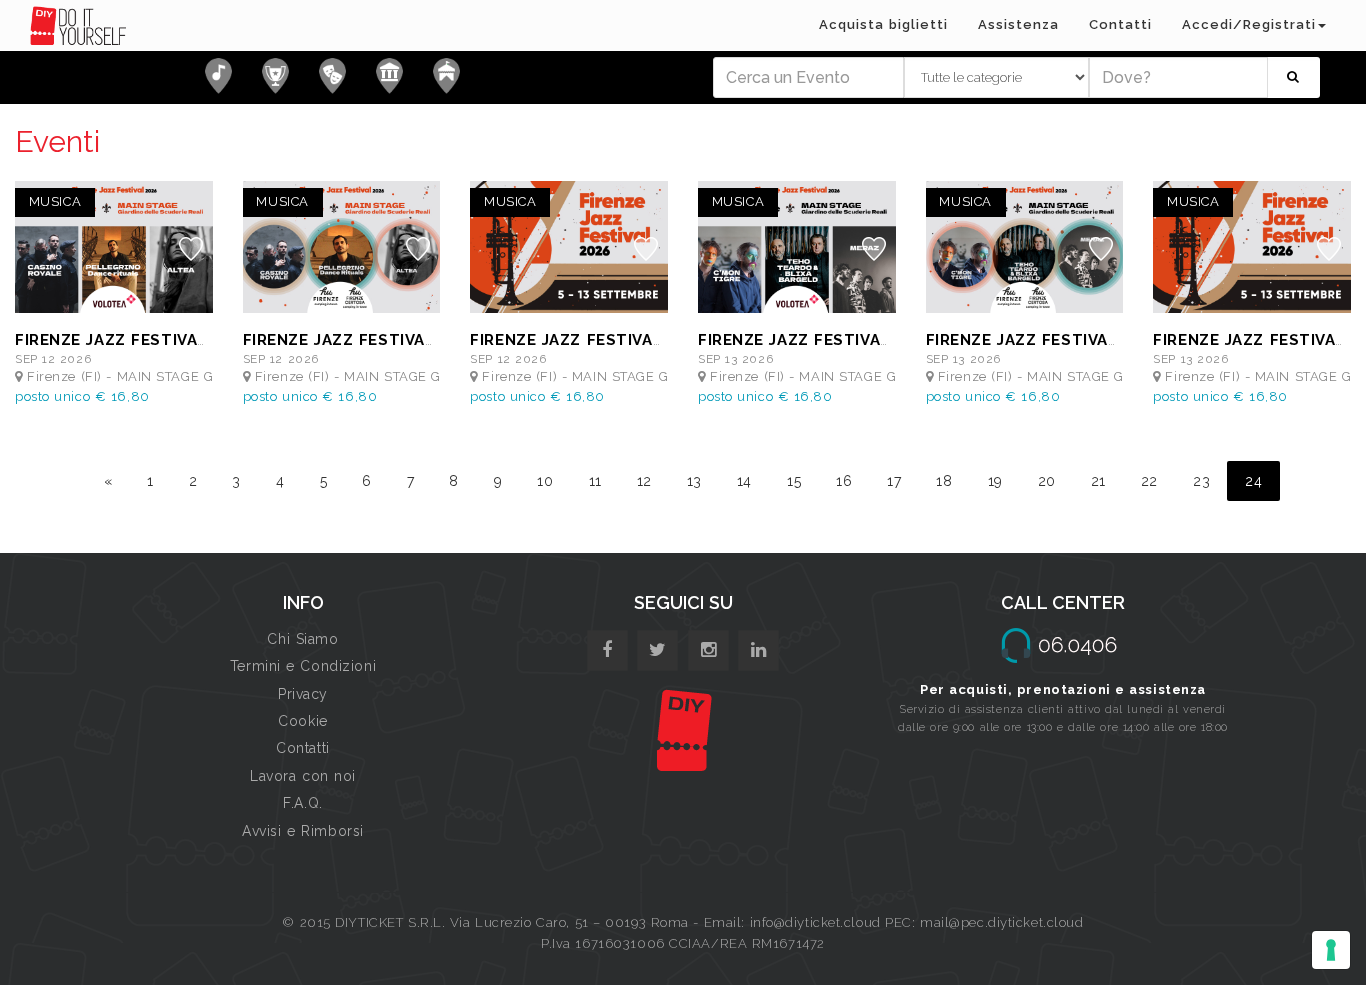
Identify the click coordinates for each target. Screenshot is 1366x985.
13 (694, 481)
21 (1098, 481)
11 (595, 481)
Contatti (1120, 24)
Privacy (303, 694)
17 (894, 481)
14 (744, 481)
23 (1201, 481)
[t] (657, 650)
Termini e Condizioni (303, 666)
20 (1047, 481)
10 (545, 481)
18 (944, 481)
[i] (758, 650)
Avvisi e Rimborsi (303, 831)
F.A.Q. (302, 803)
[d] (708, 650)
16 (844, 481)
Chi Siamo (302, 639)
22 (1149, 481)
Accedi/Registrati (1249, 24)
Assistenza (1018, 24)
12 (644, 481)
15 (794, 481)
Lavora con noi (303, 776)
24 (1253, 481)
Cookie (302, 721)
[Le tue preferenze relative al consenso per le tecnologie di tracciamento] (1331, 950)
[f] (607, 650)
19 (995, 481)
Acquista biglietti (883, 24)
